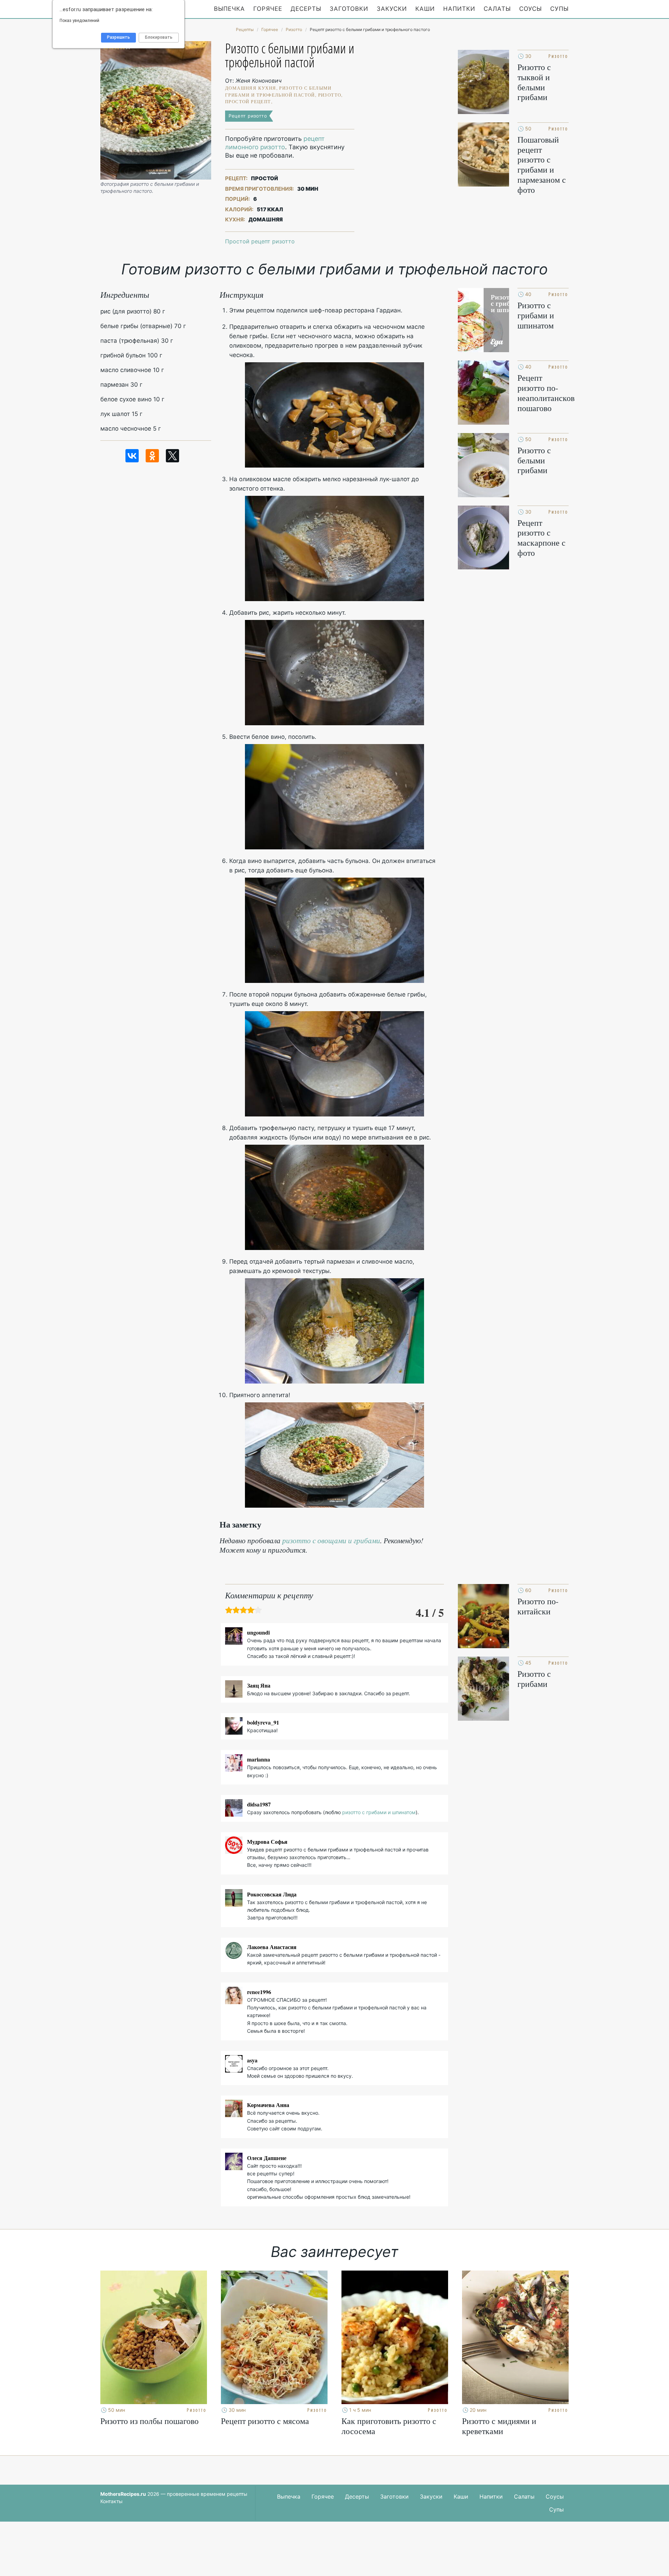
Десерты (306, 9)
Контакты (111, 2501)
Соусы (530, 9)
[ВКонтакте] (132, 456)
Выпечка (229, 9)
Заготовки (349, 9)
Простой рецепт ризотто (260, 241)
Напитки (459, 9)
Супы (559, 9)
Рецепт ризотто (248, 116)
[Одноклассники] (152, 456)
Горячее (268, 9)
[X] (172, 456)
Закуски (392, 9)
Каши (425, 9)
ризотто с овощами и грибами (331, 1540)
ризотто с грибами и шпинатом (379, 1812)
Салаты (497, 9)
